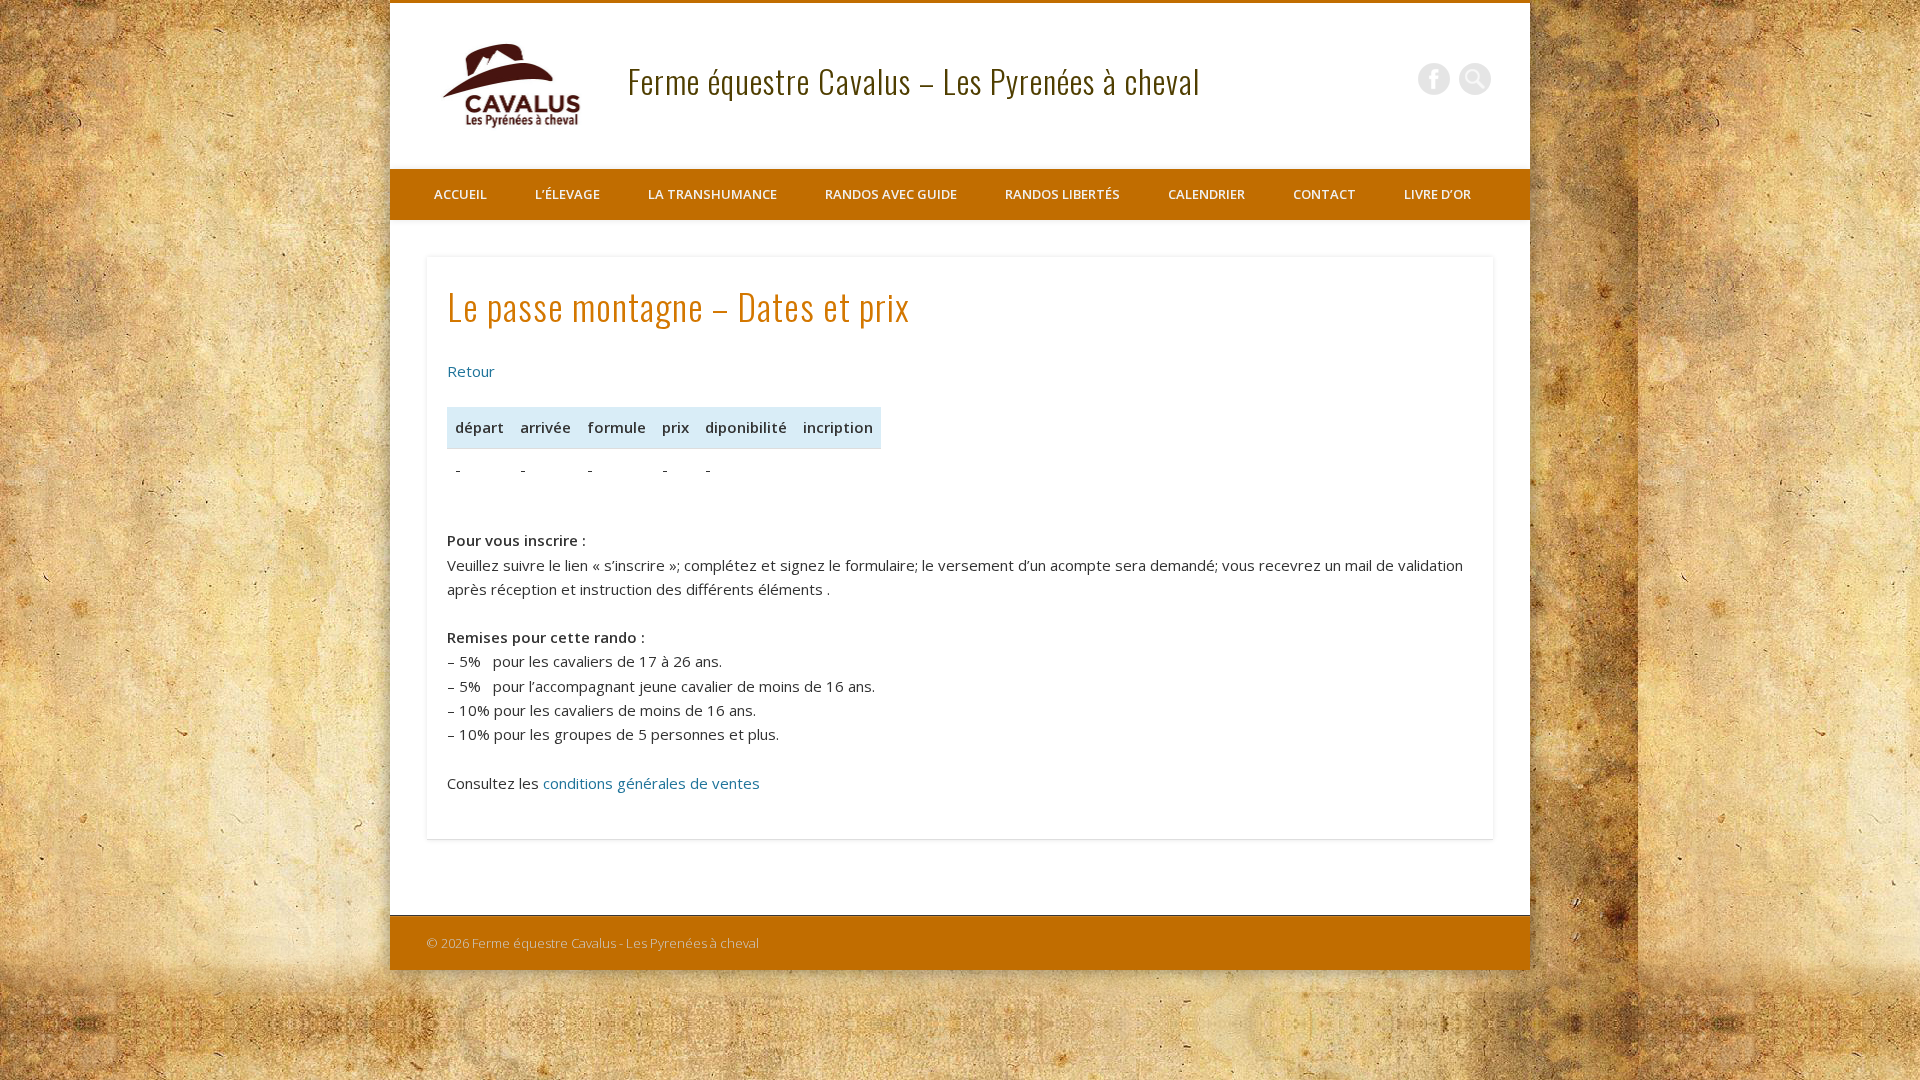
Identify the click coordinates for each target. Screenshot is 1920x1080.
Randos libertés (1062, 194)
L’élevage (567, 194)
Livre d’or (1437, 194)
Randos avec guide (891, 194)
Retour (471, 371)
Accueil (460, 194)
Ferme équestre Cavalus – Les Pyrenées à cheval (914, 80)
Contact (1324, 194)
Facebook (1434, 79)
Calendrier (1206, 194)
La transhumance (712, 194)
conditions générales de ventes (651, 783)
